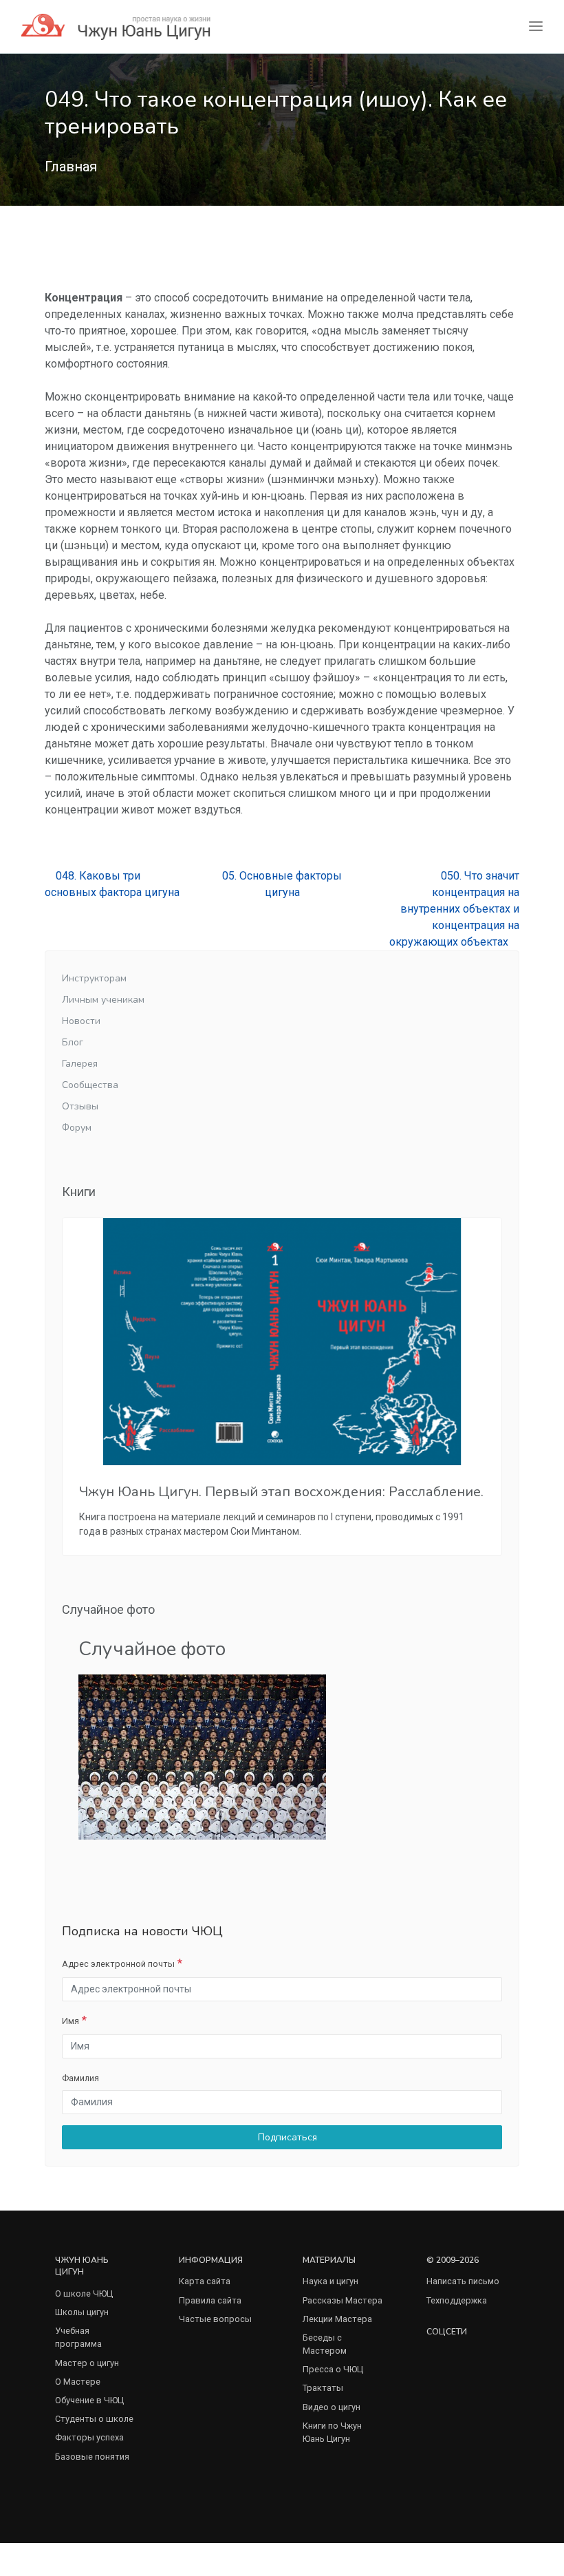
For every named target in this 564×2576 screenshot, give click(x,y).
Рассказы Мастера (343, 2300)
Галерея (80, 1064)
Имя (70, 2021)
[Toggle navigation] (536, 26)
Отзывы (80, 1106)
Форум (77, 1128)
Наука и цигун (330, 2281)
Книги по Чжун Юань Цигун (332, 2432)
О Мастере (78, 2382)
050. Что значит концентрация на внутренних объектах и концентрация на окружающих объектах (454, 909)
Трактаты (323, 2388)
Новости (81, 1021)
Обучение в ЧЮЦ (89, 2400)
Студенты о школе (94, 2419)
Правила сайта (210, 2300)
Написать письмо (463, 2281)
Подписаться (286, 2137)
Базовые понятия (92, 2457)
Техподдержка (457, 2300)
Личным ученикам (103, 1000)
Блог (73, 1042)
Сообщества (90, 1085)
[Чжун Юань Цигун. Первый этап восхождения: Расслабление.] (282, 1342)
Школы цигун (82, 2312)
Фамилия (80, 2078)
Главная (71, 167)
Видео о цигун (332, 2407)
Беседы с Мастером (325, 2344)
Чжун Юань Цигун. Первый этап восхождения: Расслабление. (281, 1492)
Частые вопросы (215, 2319)
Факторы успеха (89, 2437)
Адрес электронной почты (118, 1964)
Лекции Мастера (337, 2319)
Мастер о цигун (87, 2363)
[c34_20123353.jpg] (202, 1756)
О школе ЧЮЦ (84, 2293)
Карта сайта (205, 2281)
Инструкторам (94, 978)
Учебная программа (78, 2337)
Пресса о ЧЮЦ (333, 2369)
